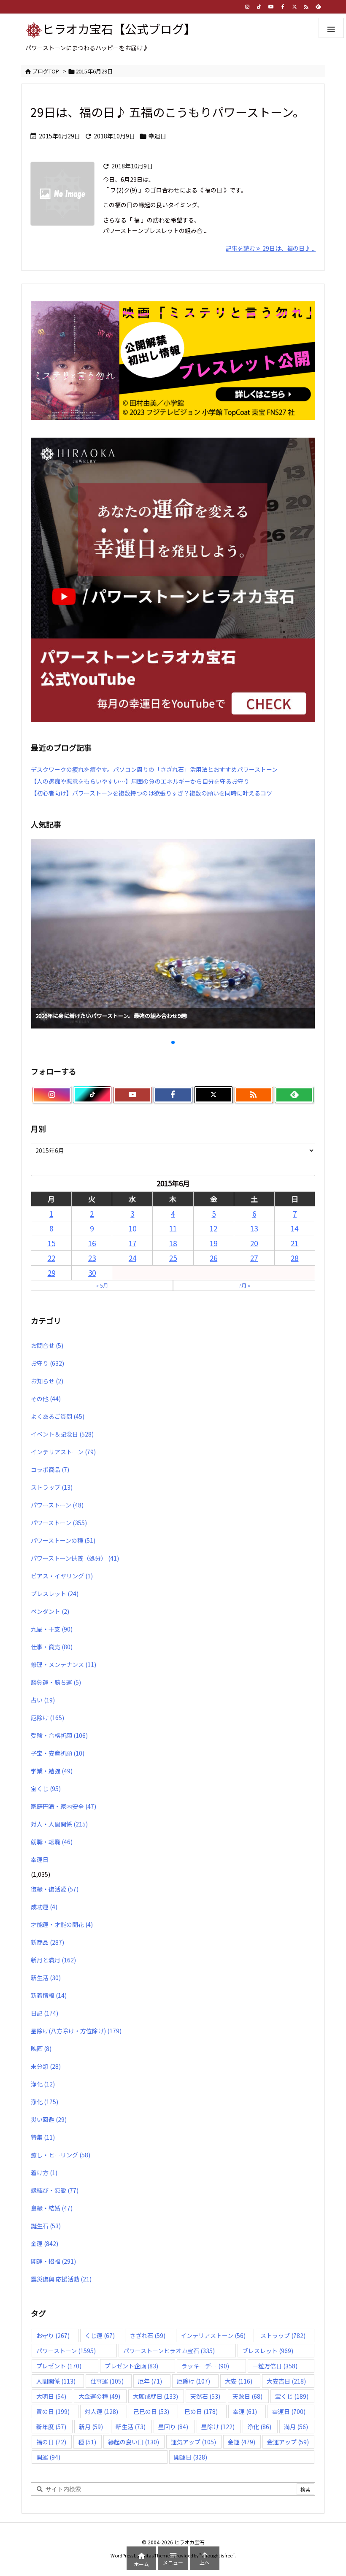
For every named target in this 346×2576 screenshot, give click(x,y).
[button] (45, 923)
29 (51, 1273)
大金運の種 (99, 2396)
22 (51, 1258)
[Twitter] (295, 7)
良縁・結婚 (52, 2208)
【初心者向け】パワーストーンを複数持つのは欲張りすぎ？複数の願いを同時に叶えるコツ (151, 793)
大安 (239, 2381)
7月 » (244, 1285)
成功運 (44, 1907)
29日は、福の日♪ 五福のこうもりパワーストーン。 (168, 112)
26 (214, 1258)
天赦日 (247, 2396)
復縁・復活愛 (55, 1889)
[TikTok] (259, 7)
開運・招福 (53, 2261)
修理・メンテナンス (64, 1664)
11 (173, 1228)
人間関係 (56, 2381)
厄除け (47, 1718)
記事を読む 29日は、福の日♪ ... (271, 248)
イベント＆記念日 (62, 1434)
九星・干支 (52, 1629)
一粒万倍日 (275, 2366)
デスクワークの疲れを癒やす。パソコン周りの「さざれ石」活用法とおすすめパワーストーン (154, 769)
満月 (296, 2427)
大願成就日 (155, 2396)
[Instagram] (247, 7)
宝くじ (46, 1789)
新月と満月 (53, 1960)
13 (254, 1228)
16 (92, 1243)
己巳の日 (151, 2411)
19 (214, 1243)
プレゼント (59, 2366)
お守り (47, 1363)
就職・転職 (52, 1842)
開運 (48, 2457)
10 (132, 1228)
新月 (91, 2427)
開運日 (191, 2457)
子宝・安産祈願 (58, 1753)
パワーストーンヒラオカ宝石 (169, 2351)
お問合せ (47, 1345)
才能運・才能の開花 (62, 1924)
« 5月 (102, 1285)
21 (295, 1243)
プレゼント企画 (131, 2366)
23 (92, 1258)
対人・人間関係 (59, 1824)
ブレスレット (55, 1594)
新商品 (47, 1942)
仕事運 (107, 2381)
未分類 (46, 2066)
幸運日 (157, 136)
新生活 (46, 1978)
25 (173, 1258)
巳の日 (201, 2411)
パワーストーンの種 (63, 1540)
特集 (43, 2137)
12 (214, 1228)
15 (51, 1243)
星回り (173, 2427)
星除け (218, 2427)
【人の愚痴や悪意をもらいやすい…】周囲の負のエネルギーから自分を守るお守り (140, 781)
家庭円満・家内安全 (64, 1806)
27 (254, 1258)
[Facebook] (283, 7)
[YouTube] (271, 7)
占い (43, 1700)
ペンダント (50, 1611)
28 (295, 1258)
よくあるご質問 (58, 1416)
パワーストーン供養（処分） (75, 1558)
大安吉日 (286, 2381)
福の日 (51, 2442)
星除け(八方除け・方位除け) (76, 2031)
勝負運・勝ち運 (56, 1682)
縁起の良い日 (134, 2442)
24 (132, 1258)
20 (254, 1243)
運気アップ (193, 2442)
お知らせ (47, 1381)
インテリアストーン (63, 1452)
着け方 (44, 2173)
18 (173, 1243)
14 (295, 1228)
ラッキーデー (205, 2366)
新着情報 (49, 1995)
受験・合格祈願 (59, 1735)
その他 (46, 1399)
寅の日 (53, 2411)
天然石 (205, 2396)
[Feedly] (318, 7)
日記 (45, 2013)
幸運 (245, 2411)
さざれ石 (147, 2335)
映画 (41, 2048)
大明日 (51, 2396)
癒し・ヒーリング (61, 2155)
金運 (45, 2243)
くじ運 (100, 2335)
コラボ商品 (50, 1469)
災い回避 (49, 2119)
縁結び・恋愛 (55, 2190)
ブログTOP (46, 71)
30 (92, 1273)
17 (132, 1243)
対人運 (101, 2411)
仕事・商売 (52, 1647)
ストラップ (52, 1487)
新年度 (51, 2427)
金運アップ (288, 2442)
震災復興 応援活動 (61, 2279)
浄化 (43, 2084)
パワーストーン (57, 1505)
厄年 (150, 2381)
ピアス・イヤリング (62, 1576)
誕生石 (46, 2226)
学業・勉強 (52, 1771)
